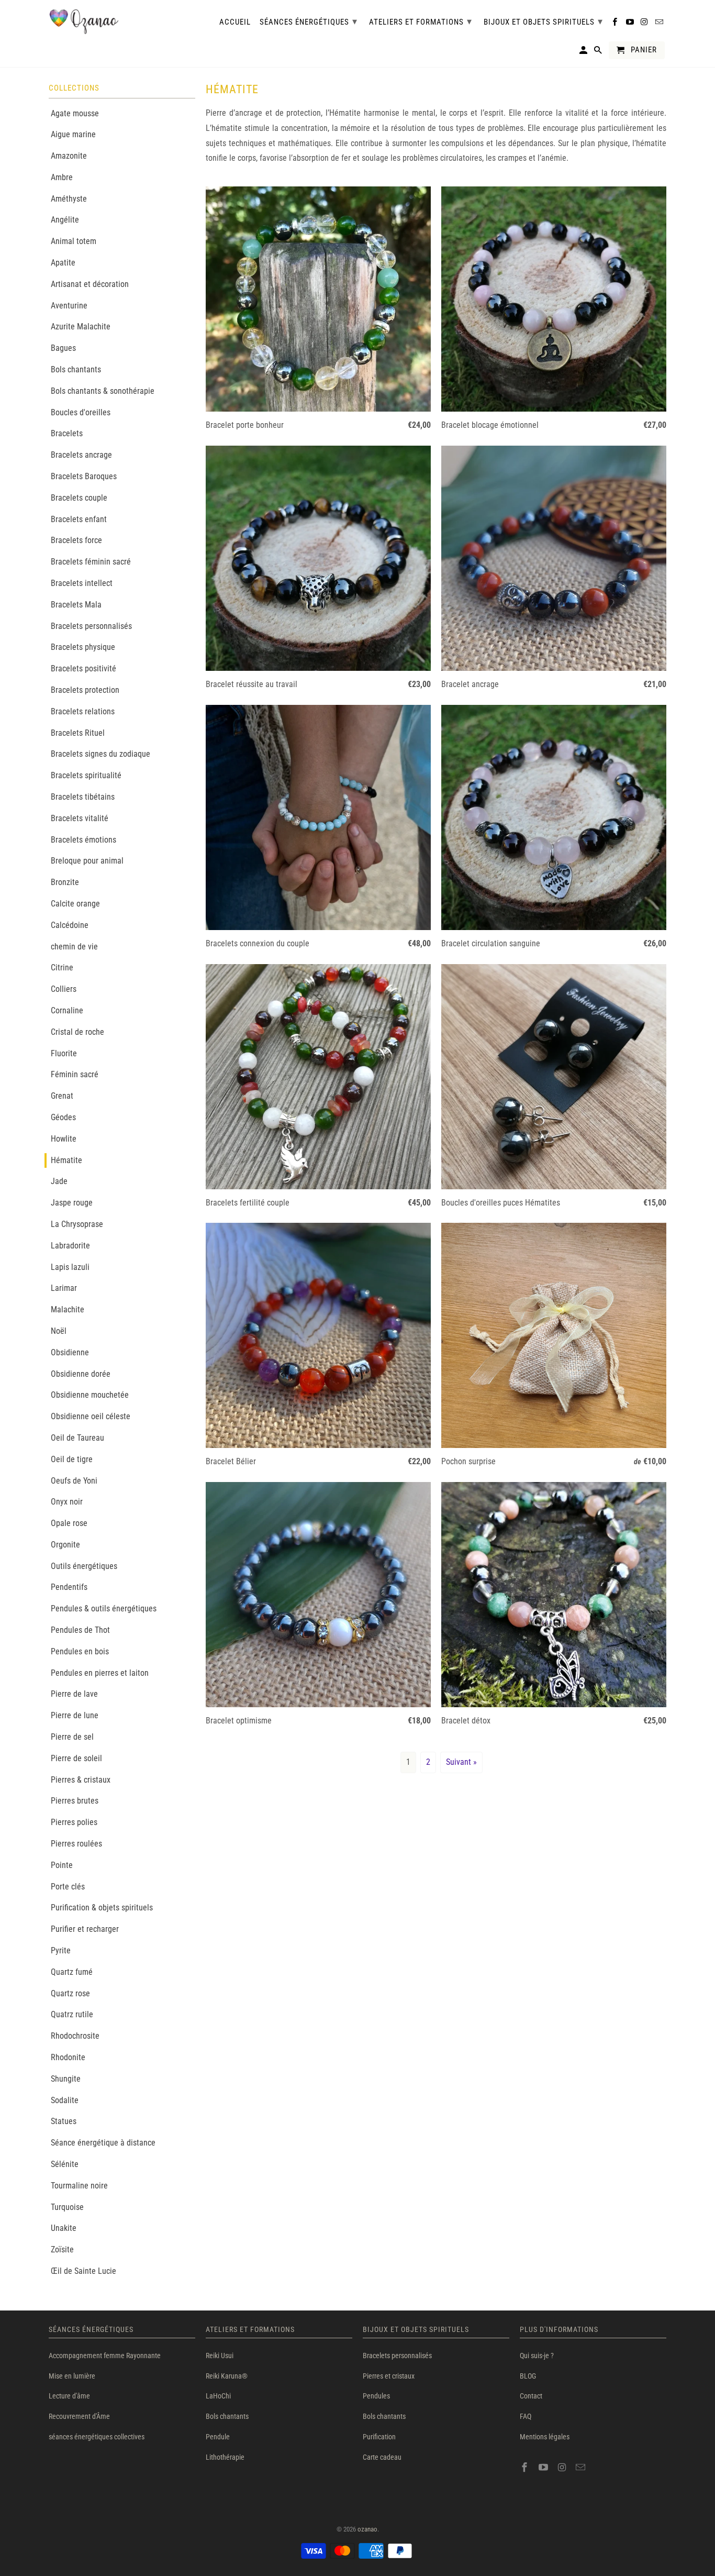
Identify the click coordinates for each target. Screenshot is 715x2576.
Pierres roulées (76, 1844)
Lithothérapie (225, 2457)
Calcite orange (75, 904)
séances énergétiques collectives (97, 2437)
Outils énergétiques (84, 1566)
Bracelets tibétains (83, 797)
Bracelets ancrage (81, 455)
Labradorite (70, 1246)
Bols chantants (76, 369)
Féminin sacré (75, 1074)
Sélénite (65, 2164)
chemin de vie (74, 947)
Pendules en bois (80, 1651)
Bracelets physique (83, 647)
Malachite (68, 1309)
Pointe (62, 1865)
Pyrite (61, 1950)
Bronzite (65, 882)
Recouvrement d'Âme (79, 2416)
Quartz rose (70, 1993)
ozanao (367, 2529)
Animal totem (74, 241)
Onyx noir (67, 1502)
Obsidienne (70, 1352)
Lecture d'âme (69, 2396)
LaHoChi (218, 2396)
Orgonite (65, 1545)
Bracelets (67, 433)
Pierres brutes (75, 1801)
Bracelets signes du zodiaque (100, 754)
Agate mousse (75, 113)
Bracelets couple (79, 498)
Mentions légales (545, 2437)
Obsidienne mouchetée (90, 1395)
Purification (379, 2437)
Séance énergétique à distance (103, 2143)
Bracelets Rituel (78, 733)
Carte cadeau (382, 2457)
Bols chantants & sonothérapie (103, 391)
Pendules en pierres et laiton (100, 1673)
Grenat (62, 1096)
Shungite (66, 2079)
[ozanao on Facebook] (526, 2467)
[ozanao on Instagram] (563, 2467)
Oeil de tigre (72, 1459)
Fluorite (64, 1053)
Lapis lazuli (70, 1267)
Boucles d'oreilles (81, 412)
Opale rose (69, 1523)
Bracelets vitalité (80, 818)
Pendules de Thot (80, 1630)
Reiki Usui (220, 2356)
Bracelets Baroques (84, 476)
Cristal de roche (77, 1032)
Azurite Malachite (81, 327)
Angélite (65, 220)
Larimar (64, 1288)
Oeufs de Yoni (74, 1481)
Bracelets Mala (76, 605)
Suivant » (461, 1762)
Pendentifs (69, 1587)
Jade (59, 1181)
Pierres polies (74, 1822)
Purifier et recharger (85, 1929)
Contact (531, 2396)
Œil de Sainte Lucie (83, 2271)
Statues (64, 2121)
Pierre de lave (74, 1694)
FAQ (526, 2416)
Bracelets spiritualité (86, 775)
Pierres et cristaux (389, 2376)
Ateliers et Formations (421, 21)
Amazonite (69, 156)
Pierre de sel (72, 1737)
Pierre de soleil (76, 1758)
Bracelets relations (83, 711)
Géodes (63, 1117)
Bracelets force (76, 540)
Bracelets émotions (83, 840)
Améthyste (69, 199)
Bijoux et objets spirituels (543, 21)
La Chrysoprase (77, 1224)
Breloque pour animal (87, 861)
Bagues (63, 348)
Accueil (235, 22)
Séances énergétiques (309, 21)
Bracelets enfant (79, 519)
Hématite (66, 1160)
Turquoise (67, 2207)
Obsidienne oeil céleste (91, 1416)
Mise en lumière (72, 2376)
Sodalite (65, 2100)
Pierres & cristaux (81, 1780)
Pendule (218, 2437)
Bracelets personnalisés (91, 626)
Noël (59, 1331)
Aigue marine (73, 134)
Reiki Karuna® (227, 2376)
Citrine (62, 968)
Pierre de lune (75, 1715)
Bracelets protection (85, 690)
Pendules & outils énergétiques (104, 1608)
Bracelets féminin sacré (91, 562)
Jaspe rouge (72, 1203)
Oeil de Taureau (77, 1438)
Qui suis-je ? (537, 2356)
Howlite (64, 1139)
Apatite (63, 263)
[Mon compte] (584, 52)
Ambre (62, 177)
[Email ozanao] (582, 2467)
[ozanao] (84, 22)
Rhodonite (68, 2057)
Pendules (376, 2396)
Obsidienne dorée (81, 1374)
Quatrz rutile (72, 2014)
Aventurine (69, 306)
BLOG (528, 2376)
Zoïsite (62, 2249)
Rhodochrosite (75, 2036)
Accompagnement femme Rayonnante (105, 2356)
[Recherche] (599, 52)
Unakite (64, 2228)
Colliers (64, 989)
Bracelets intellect (82, 583)
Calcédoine (70, 925)
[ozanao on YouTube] (544, 2467)
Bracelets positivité (83, 668)
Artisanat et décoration (90, 284)
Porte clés (68, 1887)
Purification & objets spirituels (102, 1908)
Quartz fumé (72, 1972)
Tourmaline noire (79, 2186)
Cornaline (67, 1010)
